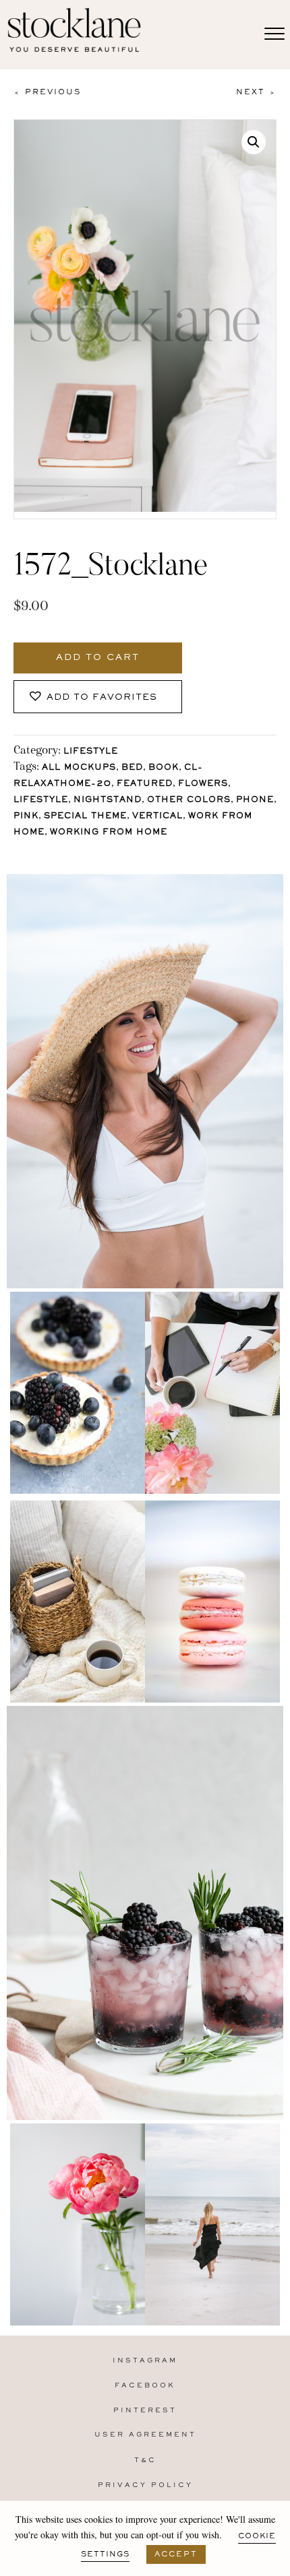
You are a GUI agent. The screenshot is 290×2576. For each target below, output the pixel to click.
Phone (255, 800)
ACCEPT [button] (176, 2554)
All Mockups (79, 768)
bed (132, 768)
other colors (189, 800)
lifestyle (41, 800)
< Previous (47, 92)
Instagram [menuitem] (145, 2361)
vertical (157, 817)
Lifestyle (91, 752)
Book (164, 768)
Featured (145, 784)
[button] (254, 142)
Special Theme (85, 817)
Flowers (203, 784)
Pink (26, 817)
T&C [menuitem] (145, 2461)
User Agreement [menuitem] (145, 2435)
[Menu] (274, 34)
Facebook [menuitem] (145, 2386)
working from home (109, 833)
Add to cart (98, 658)
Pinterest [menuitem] (145, 2411)
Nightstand (108, 800)
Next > (256, 92)
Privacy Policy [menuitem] (145, 2485)
